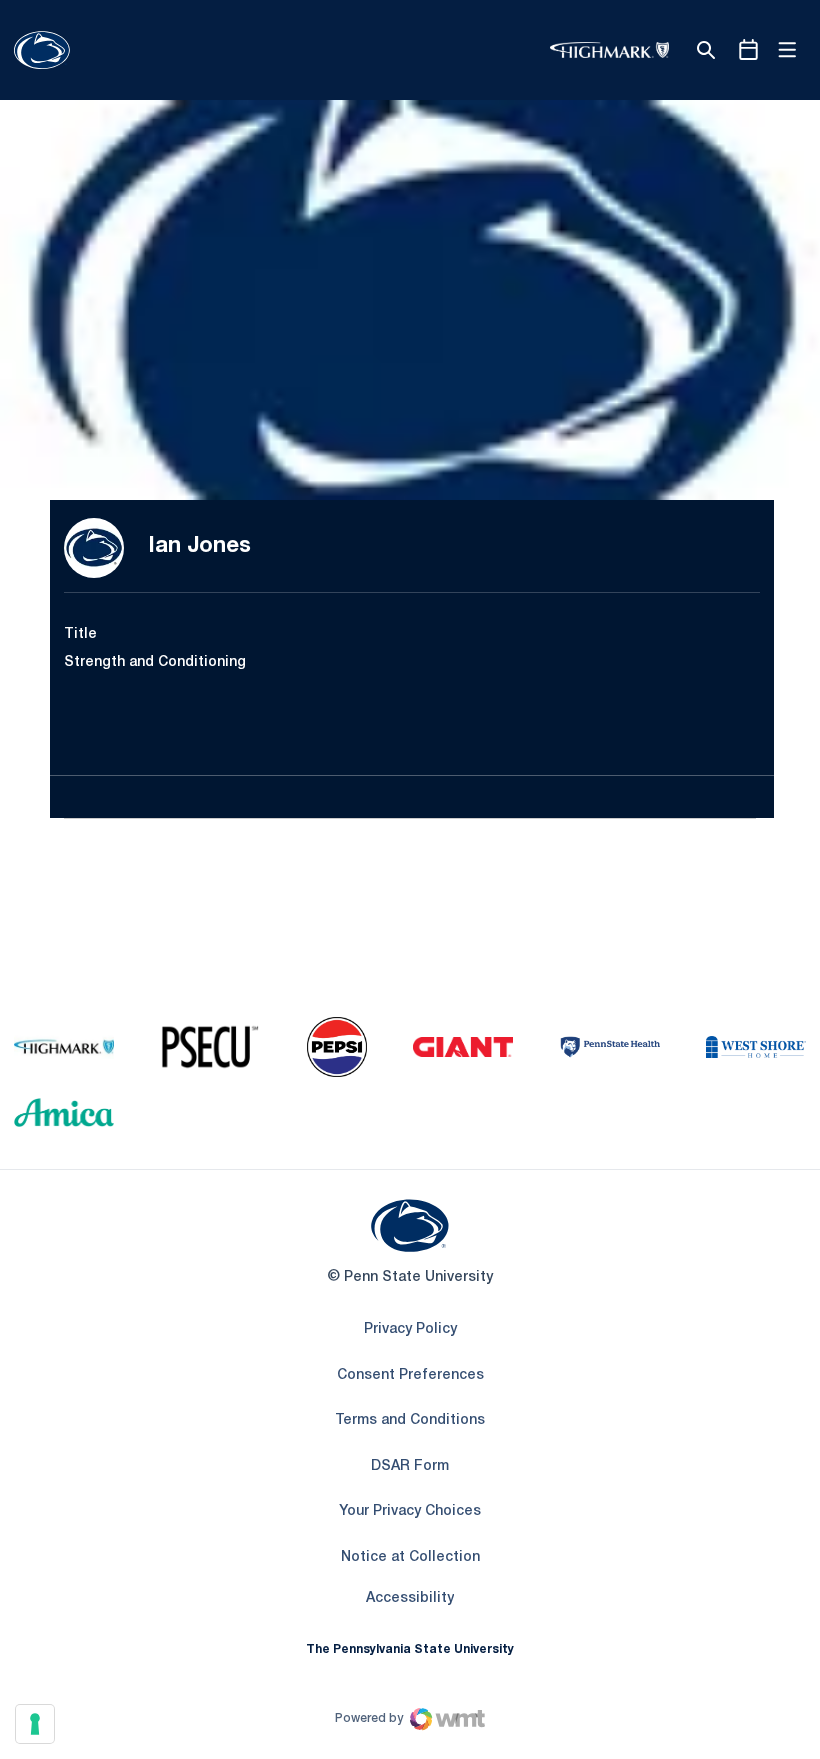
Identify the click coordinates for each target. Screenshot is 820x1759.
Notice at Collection (410, 1557)
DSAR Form (410, 1466)
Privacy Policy (410, 1329)
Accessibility (410, 1598)
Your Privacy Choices (410, 1511)
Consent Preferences (410, 1375)
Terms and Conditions (410, 1420)
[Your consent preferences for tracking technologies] (35, 1724)
